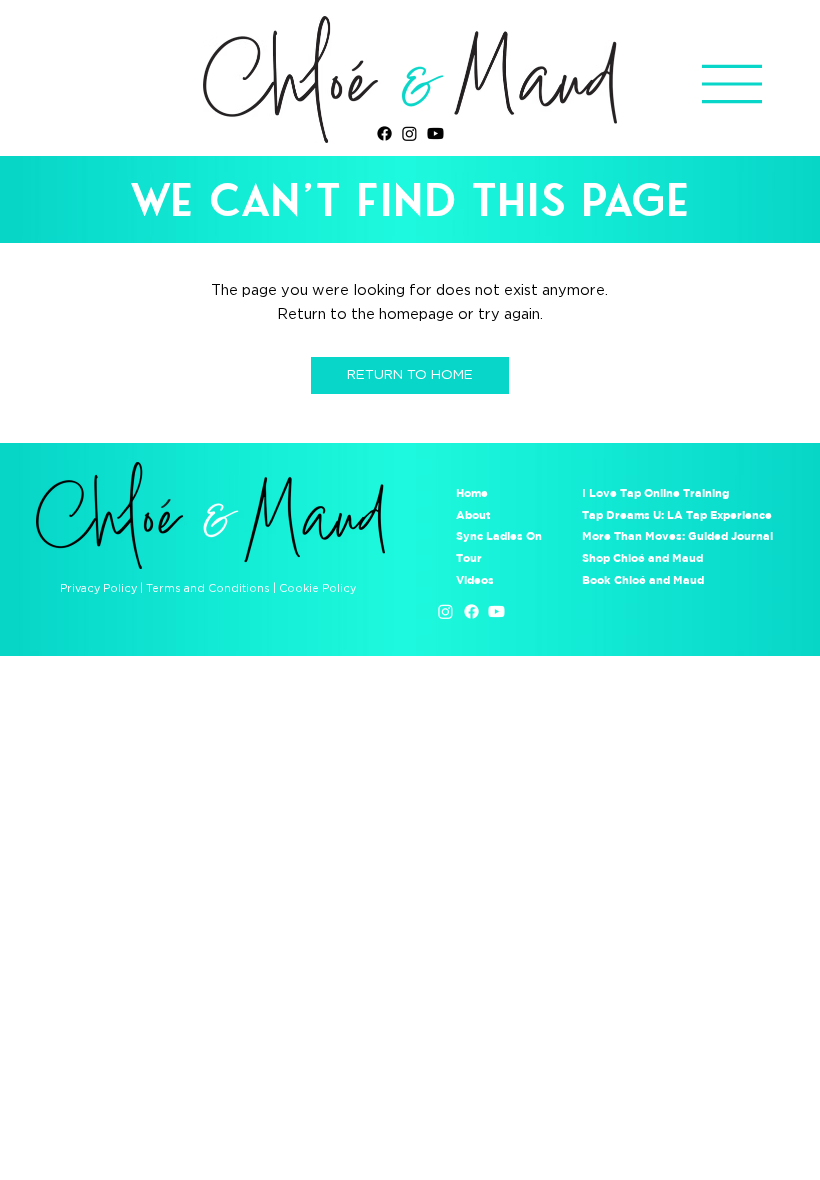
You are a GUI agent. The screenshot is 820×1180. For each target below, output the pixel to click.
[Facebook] (384, 133)
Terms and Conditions (208, 588)
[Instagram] (409, 133)
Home (472, 492)
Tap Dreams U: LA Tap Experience (677, 514)
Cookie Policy (317, 588)
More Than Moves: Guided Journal (677, 535)
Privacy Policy (98, 588)
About (473, 514)
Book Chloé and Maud (643, 579)
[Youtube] (435, 133)
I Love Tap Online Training (657, 492)
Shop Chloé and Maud (642, 557)
